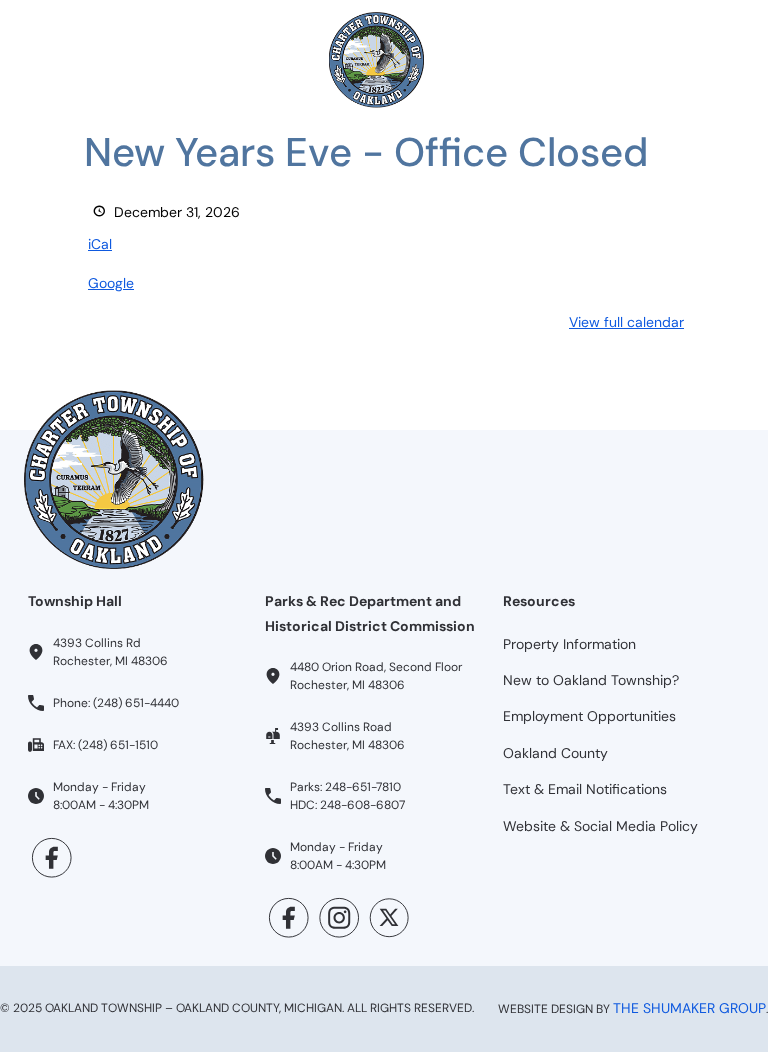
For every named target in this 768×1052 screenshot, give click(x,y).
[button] (49, 60)
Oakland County (555, 753)
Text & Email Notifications (585, 789)
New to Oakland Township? (591, 680)
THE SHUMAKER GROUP (689, 1008)
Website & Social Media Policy (600, 826)
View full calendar (626, 322)
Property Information (569, 644)
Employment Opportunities (589, 716)
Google (111, 283)
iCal (100, 244)
